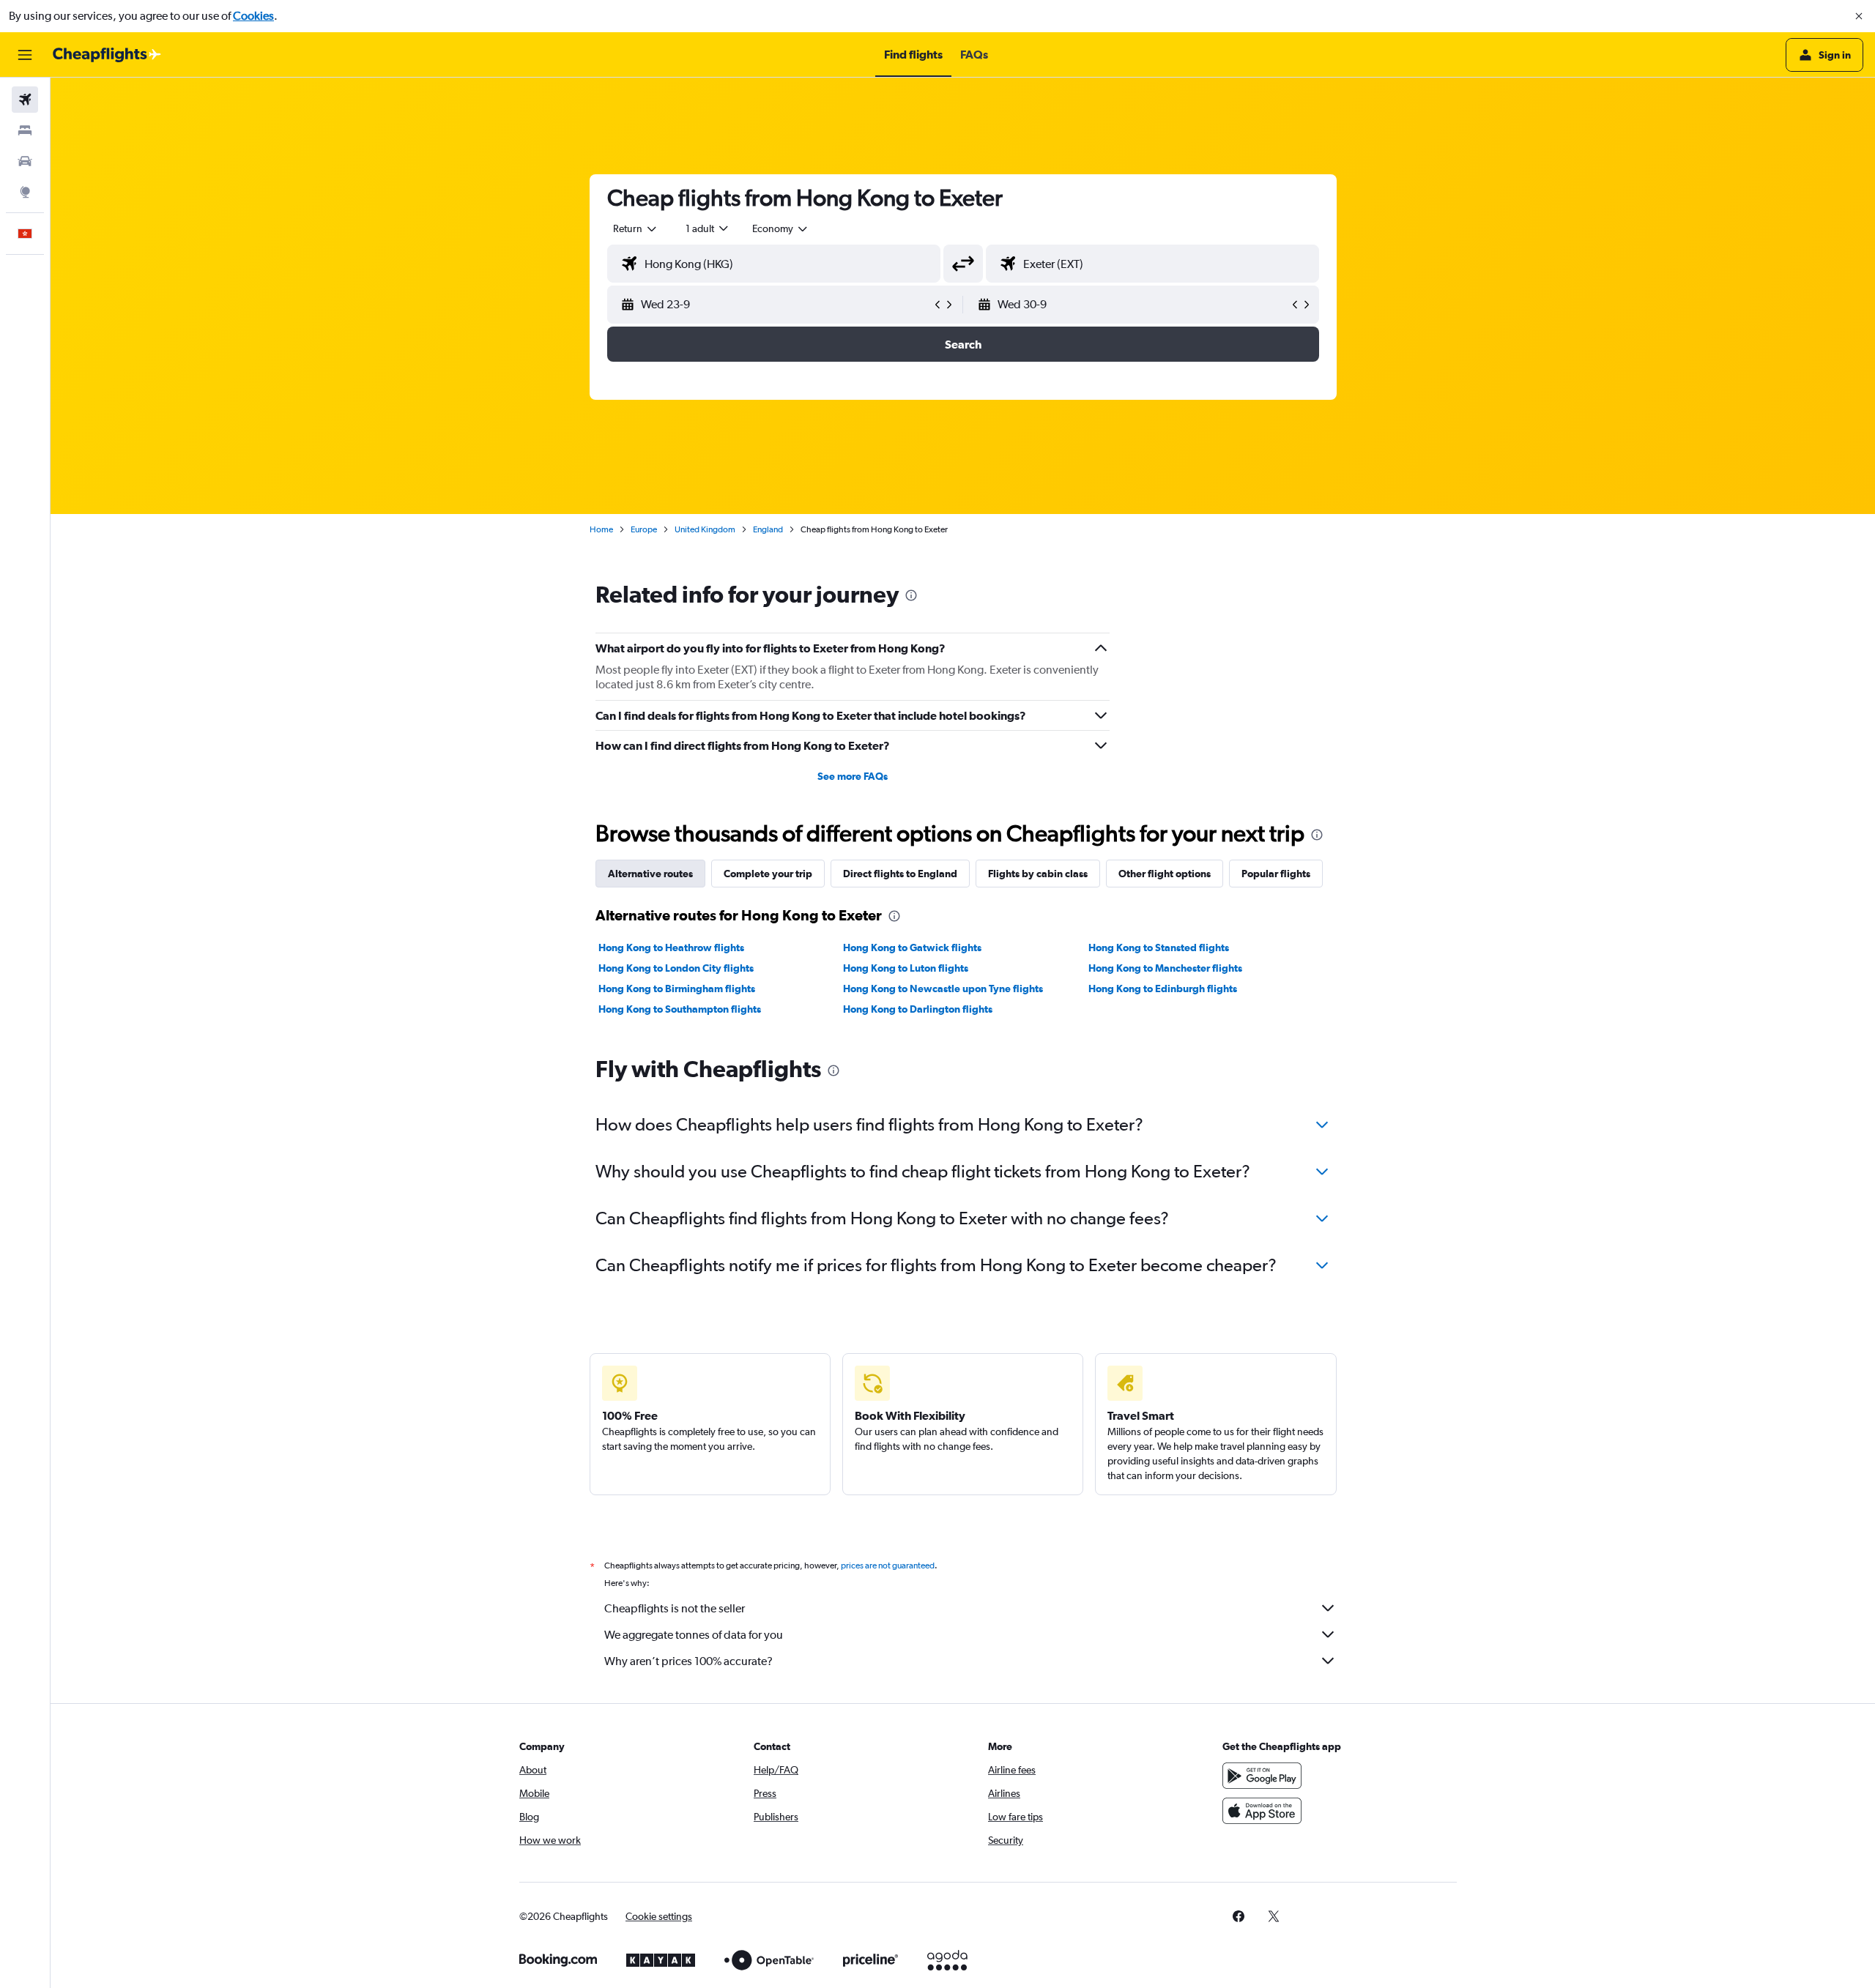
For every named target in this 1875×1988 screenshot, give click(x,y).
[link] (1239, 1916)
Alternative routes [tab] (650, 874)
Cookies (253, 16)
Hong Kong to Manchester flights (1165, 968)
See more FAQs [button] (853, 776)
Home (601, 529)
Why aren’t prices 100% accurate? (688, 1661)
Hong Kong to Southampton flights (680, 1009)
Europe (644, 529)
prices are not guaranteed (888, 1566)
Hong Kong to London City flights (676, 968)
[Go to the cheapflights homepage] (107, 55)
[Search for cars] (25, 161)
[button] (1859, 16)
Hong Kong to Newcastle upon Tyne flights (943, 989)
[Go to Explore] (25, 192)
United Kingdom (705, 529)
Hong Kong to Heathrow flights (671, 948)
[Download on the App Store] (1262, 1811)
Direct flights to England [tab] (900, 874)
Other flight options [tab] (1165, 874)
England (768, 529)
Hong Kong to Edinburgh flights (1163, 989)
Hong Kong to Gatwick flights (912, 948)
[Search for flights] (25, 100)
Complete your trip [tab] (768, 874)
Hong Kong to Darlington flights (918, 1009)
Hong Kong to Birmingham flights (677, 989)
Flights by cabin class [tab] (1038, 874)
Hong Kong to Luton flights (906, 968)
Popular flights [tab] (1276, 874)
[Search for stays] (25, 130)
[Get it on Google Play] (1262, 1776)
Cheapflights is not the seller (675, 1608)
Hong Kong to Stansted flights (1159, 948)
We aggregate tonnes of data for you (694, 1635)
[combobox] (636, 228)
